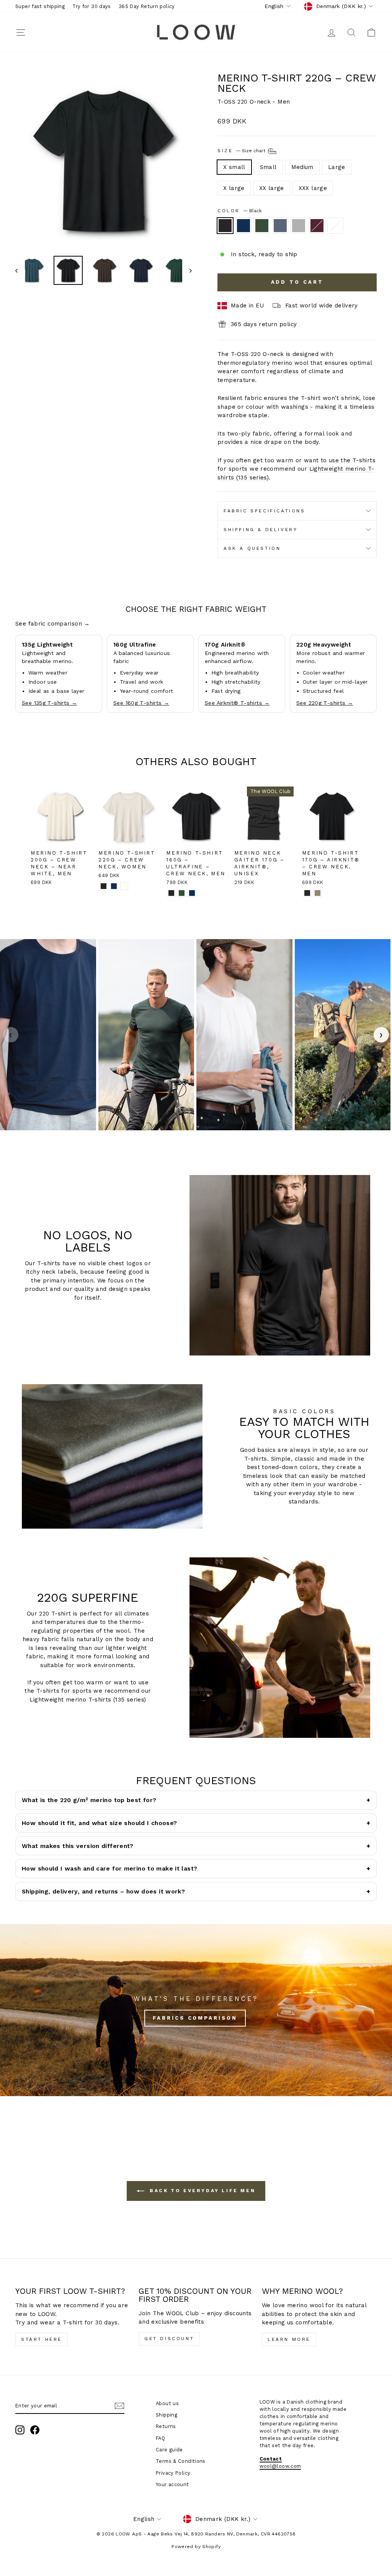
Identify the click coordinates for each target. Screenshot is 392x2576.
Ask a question (252, 548)
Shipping (167, 2415)
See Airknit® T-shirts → (237, 703)
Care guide (169, 2450)
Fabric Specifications (265, 511)
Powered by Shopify (196, 2547)
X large (234, 188)
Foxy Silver (299, 226)
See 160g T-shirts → (141, 703)
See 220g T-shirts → (325, 703)
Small (268, 167)
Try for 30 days (92, 6)
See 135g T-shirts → (49, 703)
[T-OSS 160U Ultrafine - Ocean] (192, 893)
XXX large (313, 188)
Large (337, 167)
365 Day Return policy (147, 6)
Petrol (280, 226)
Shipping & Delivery (261, 530)
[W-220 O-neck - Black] (104, 886)
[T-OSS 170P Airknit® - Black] (307, 893)
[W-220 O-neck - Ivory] (124, 886)
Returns (166, 2426)
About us (167, 2403)
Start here (42, 2339)
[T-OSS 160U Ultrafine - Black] (171, 893)
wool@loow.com (280, 2466)
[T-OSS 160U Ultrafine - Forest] (182, 893)
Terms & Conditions (181, 2461)
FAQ (160, 2438)
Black (225, 226)
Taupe (335, 226)
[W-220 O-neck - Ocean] (114, 886)
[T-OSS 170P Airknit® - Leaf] (318, 893)
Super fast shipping (40, 6)
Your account (172, 2484)
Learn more (289, 2339)
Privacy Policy (173, 2473)
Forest (262, 226)
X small (234, 167)
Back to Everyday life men (202, 2191)
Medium (302, 167)
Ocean (243, 226)
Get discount (169, 2339)
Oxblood (317, 226)
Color (240, 211)
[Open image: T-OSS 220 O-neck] (48, 1035)
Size (242, 151)
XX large (272, 188)
